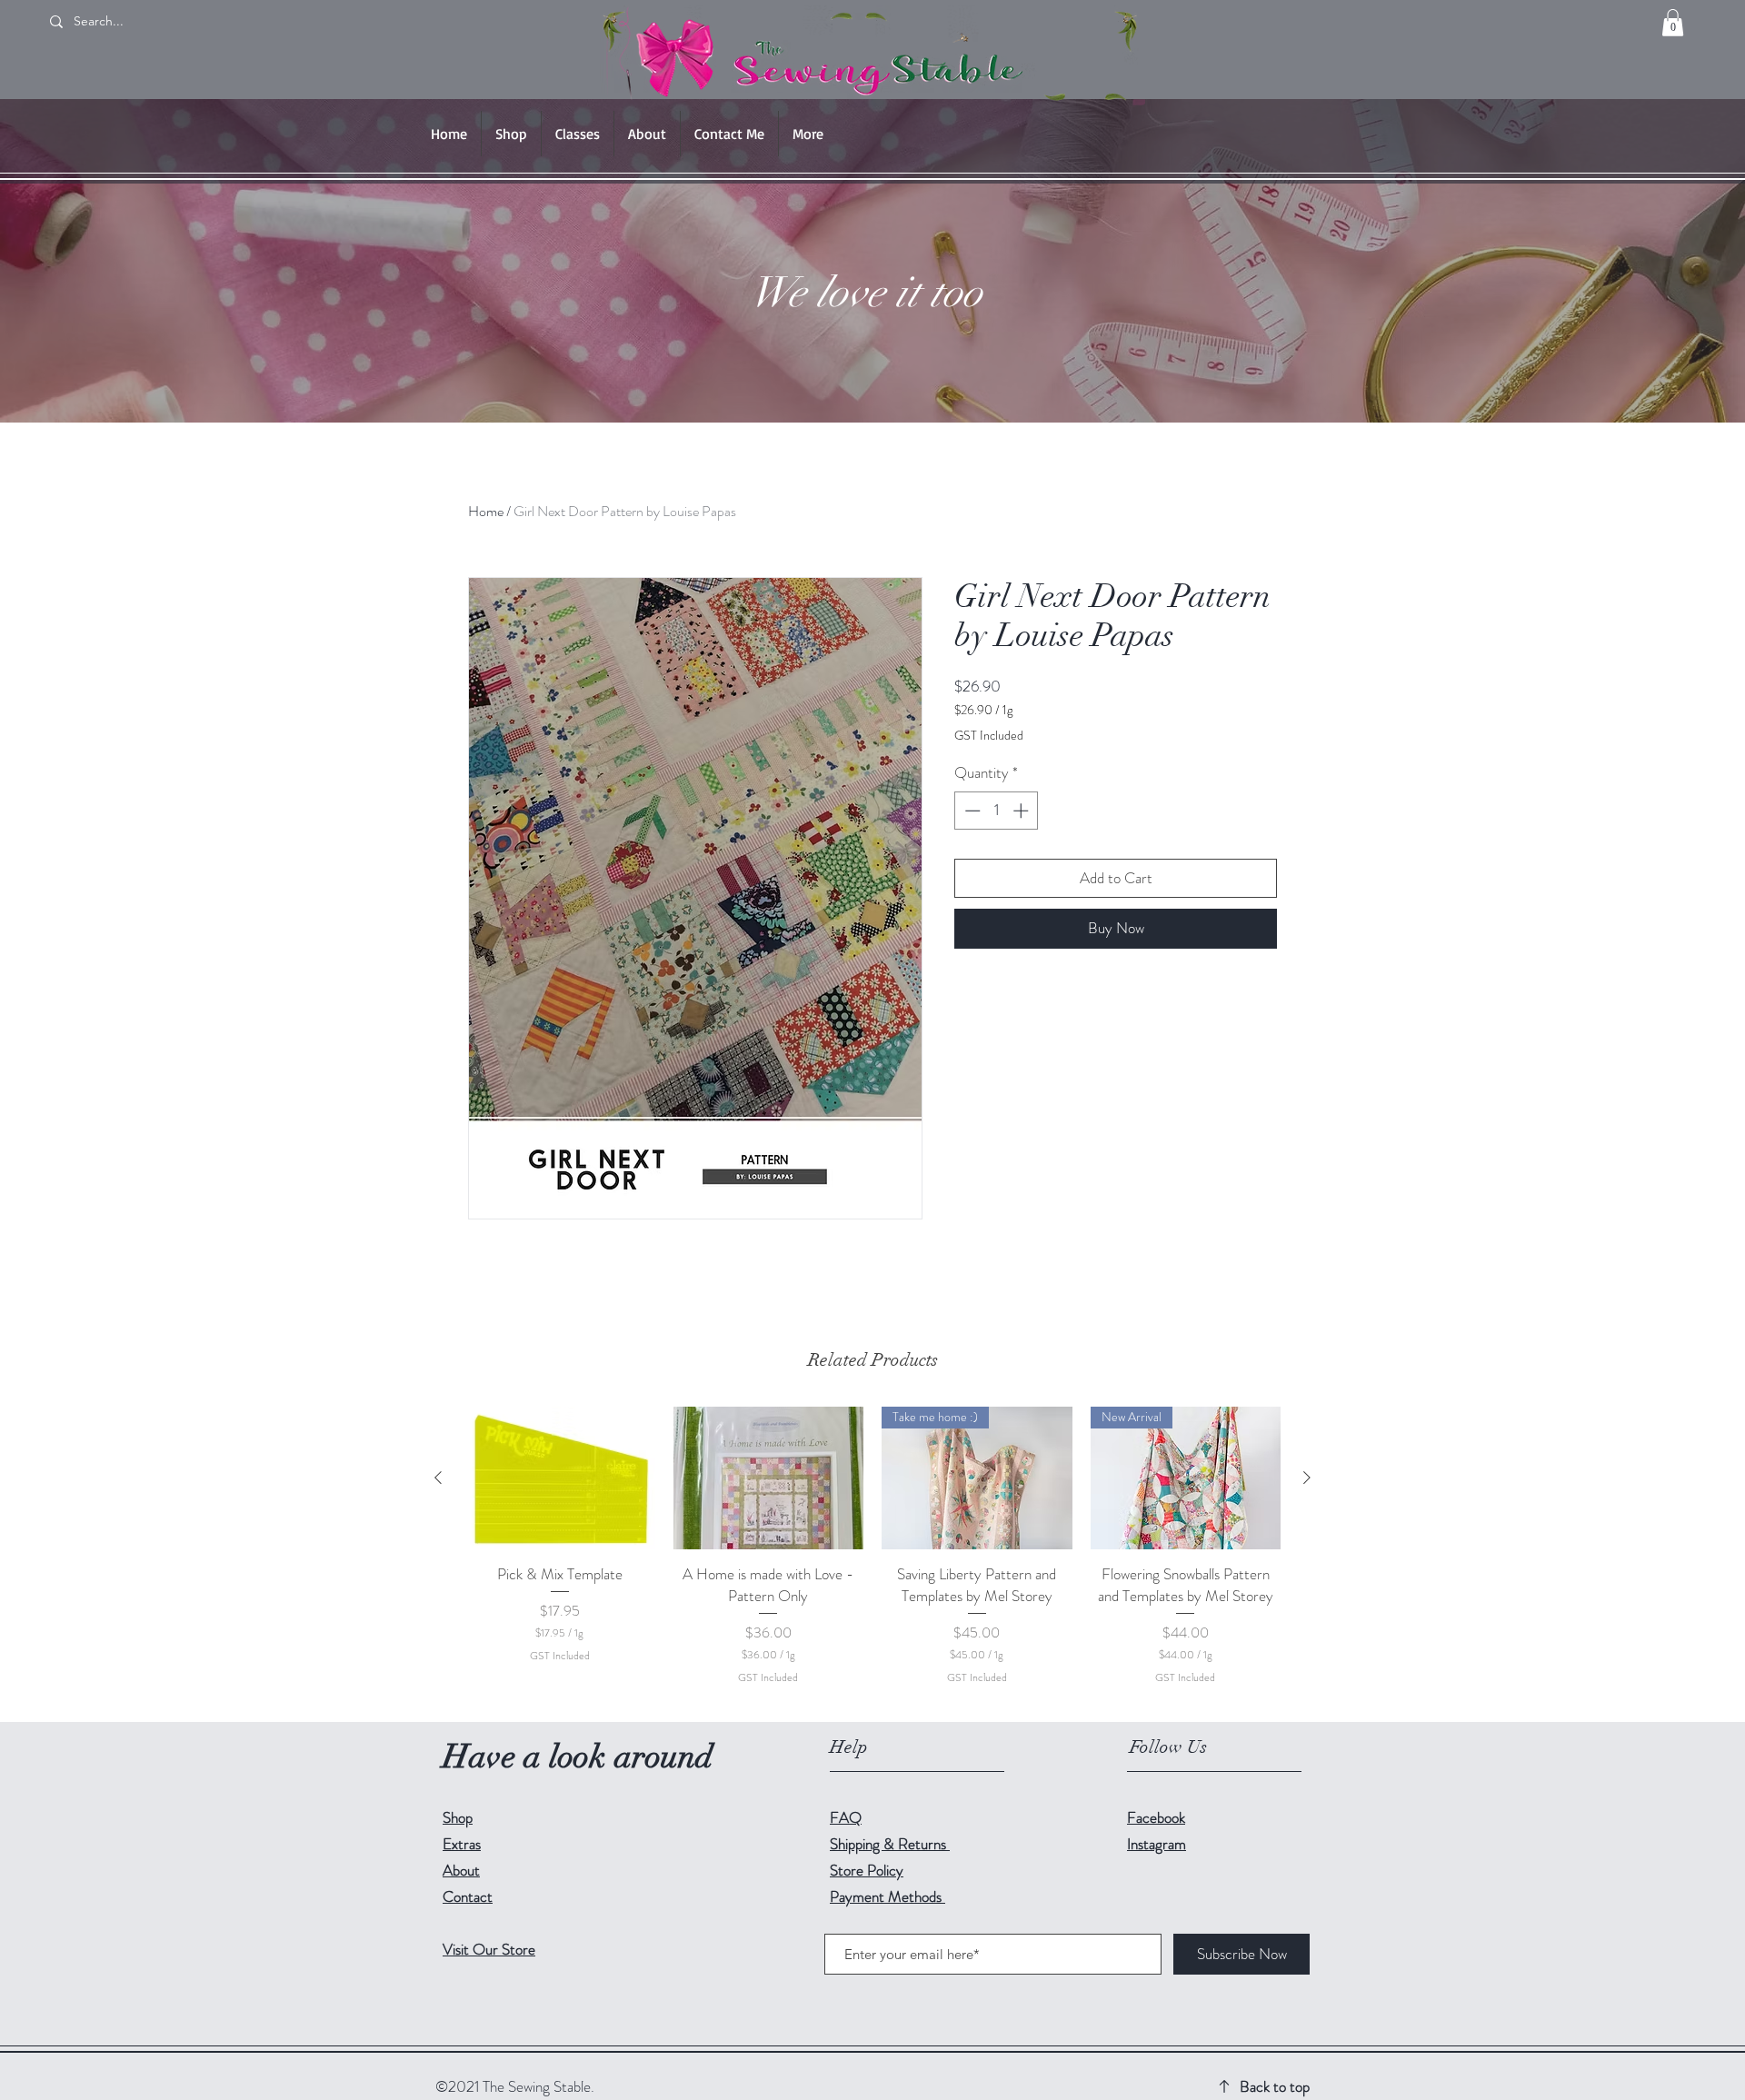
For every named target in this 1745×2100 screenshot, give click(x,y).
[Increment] (1022, 811)
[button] (1673, 23)
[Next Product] (1307, 1478)
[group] (872, 1557)
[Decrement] (971, 811)
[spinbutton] (997, 811)
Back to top (1275, 2086)
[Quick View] (560, 1478)
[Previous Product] (438, 1478)
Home (486, 511)
